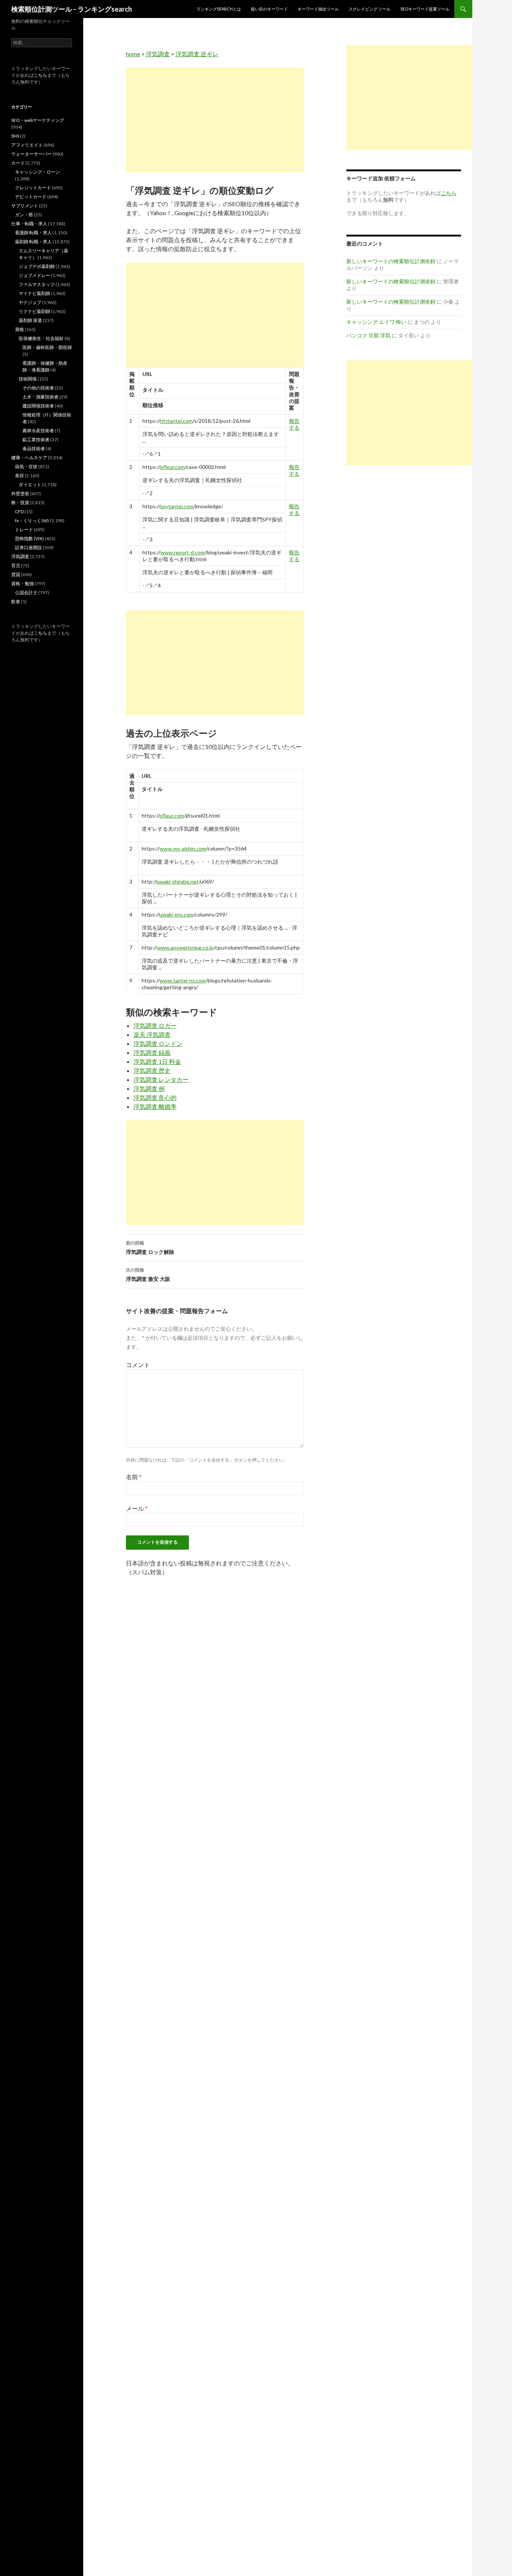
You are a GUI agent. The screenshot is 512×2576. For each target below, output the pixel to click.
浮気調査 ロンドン (158, 1043)
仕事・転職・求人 (29, 224)
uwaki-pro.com (176, 914)
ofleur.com (172, 467)
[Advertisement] (215, 120)
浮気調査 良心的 (155, 1097)
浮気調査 (158, 54)
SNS (15, 136)
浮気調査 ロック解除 (150, 1248)
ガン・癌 (24, 215)
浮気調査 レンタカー (161, 1079)
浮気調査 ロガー (155, 1025)
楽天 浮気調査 (152, 1034)
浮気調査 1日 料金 (157, 1061)
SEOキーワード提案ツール (425, 9)
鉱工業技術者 (36, 440)
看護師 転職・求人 (33, 233)
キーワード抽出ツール (318, 9)
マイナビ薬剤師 (34, 293)
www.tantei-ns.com (183, 980)
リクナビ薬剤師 (34, 311)
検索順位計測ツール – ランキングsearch (72, 9)
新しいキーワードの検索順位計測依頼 (391, 261)
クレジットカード (33, 188)
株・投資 (20, 502)
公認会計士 (26, 592)
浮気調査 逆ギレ (197, 54)
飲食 (16, 601)
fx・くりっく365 (32, 520)
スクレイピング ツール (370, 9)
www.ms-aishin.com (183, 848)
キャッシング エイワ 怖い (376, 322)
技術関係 (28, 379)
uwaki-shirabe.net (178, 881)
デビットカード (31, 197)
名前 (134, 1477)
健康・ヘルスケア (29, 458)
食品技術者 (34, 449)
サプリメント (25, 206)
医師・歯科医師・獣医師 (47, 347)
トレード (24, 529)
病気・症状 (26, 467)
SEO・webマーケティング (38, 120)
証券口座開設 (28, 547)
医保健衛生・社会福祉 (41, 338)
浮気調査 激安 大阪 (148, 1275)
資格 (19, 329)
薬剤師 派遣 (30, 320)
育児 (16, 565)
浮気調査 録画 (152, 1052)
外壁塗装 (20, 493)
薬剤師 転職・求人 (33, 242)
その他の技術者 (38, 388)
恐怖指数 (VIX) (29, 538)
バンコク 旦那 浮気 (368, 335)
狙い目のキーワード (269, 9)
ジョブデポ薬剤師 (37, 266)
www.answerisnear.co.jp (185, 947)
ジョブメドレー (34, 275)
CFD (19, 511)
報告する (294, 424)
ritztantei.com (176, 421)
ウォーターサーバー (31, 154)
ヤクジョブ (30, 302)
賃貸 (16, 574)
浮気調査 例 (149, 1088)
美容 (19, 476)
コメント (138, 1365)
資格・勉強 (22, 583)
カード (18, 163)
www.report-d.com (183, 552)
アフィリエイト (27, 145)
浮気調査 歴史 (152, 1070)
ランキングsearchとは (219, 9)
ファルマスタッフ (37, 284)
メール (137, 1508)
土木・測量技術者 (40, 397)
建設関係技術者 (38, 406)
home (133, 54)
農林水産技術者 (38, 431)
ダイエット (30, 484)
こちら (40, 75)
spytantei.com (177, 506)
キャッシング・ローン (37, 172)
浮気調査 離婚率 (155, 1106)
